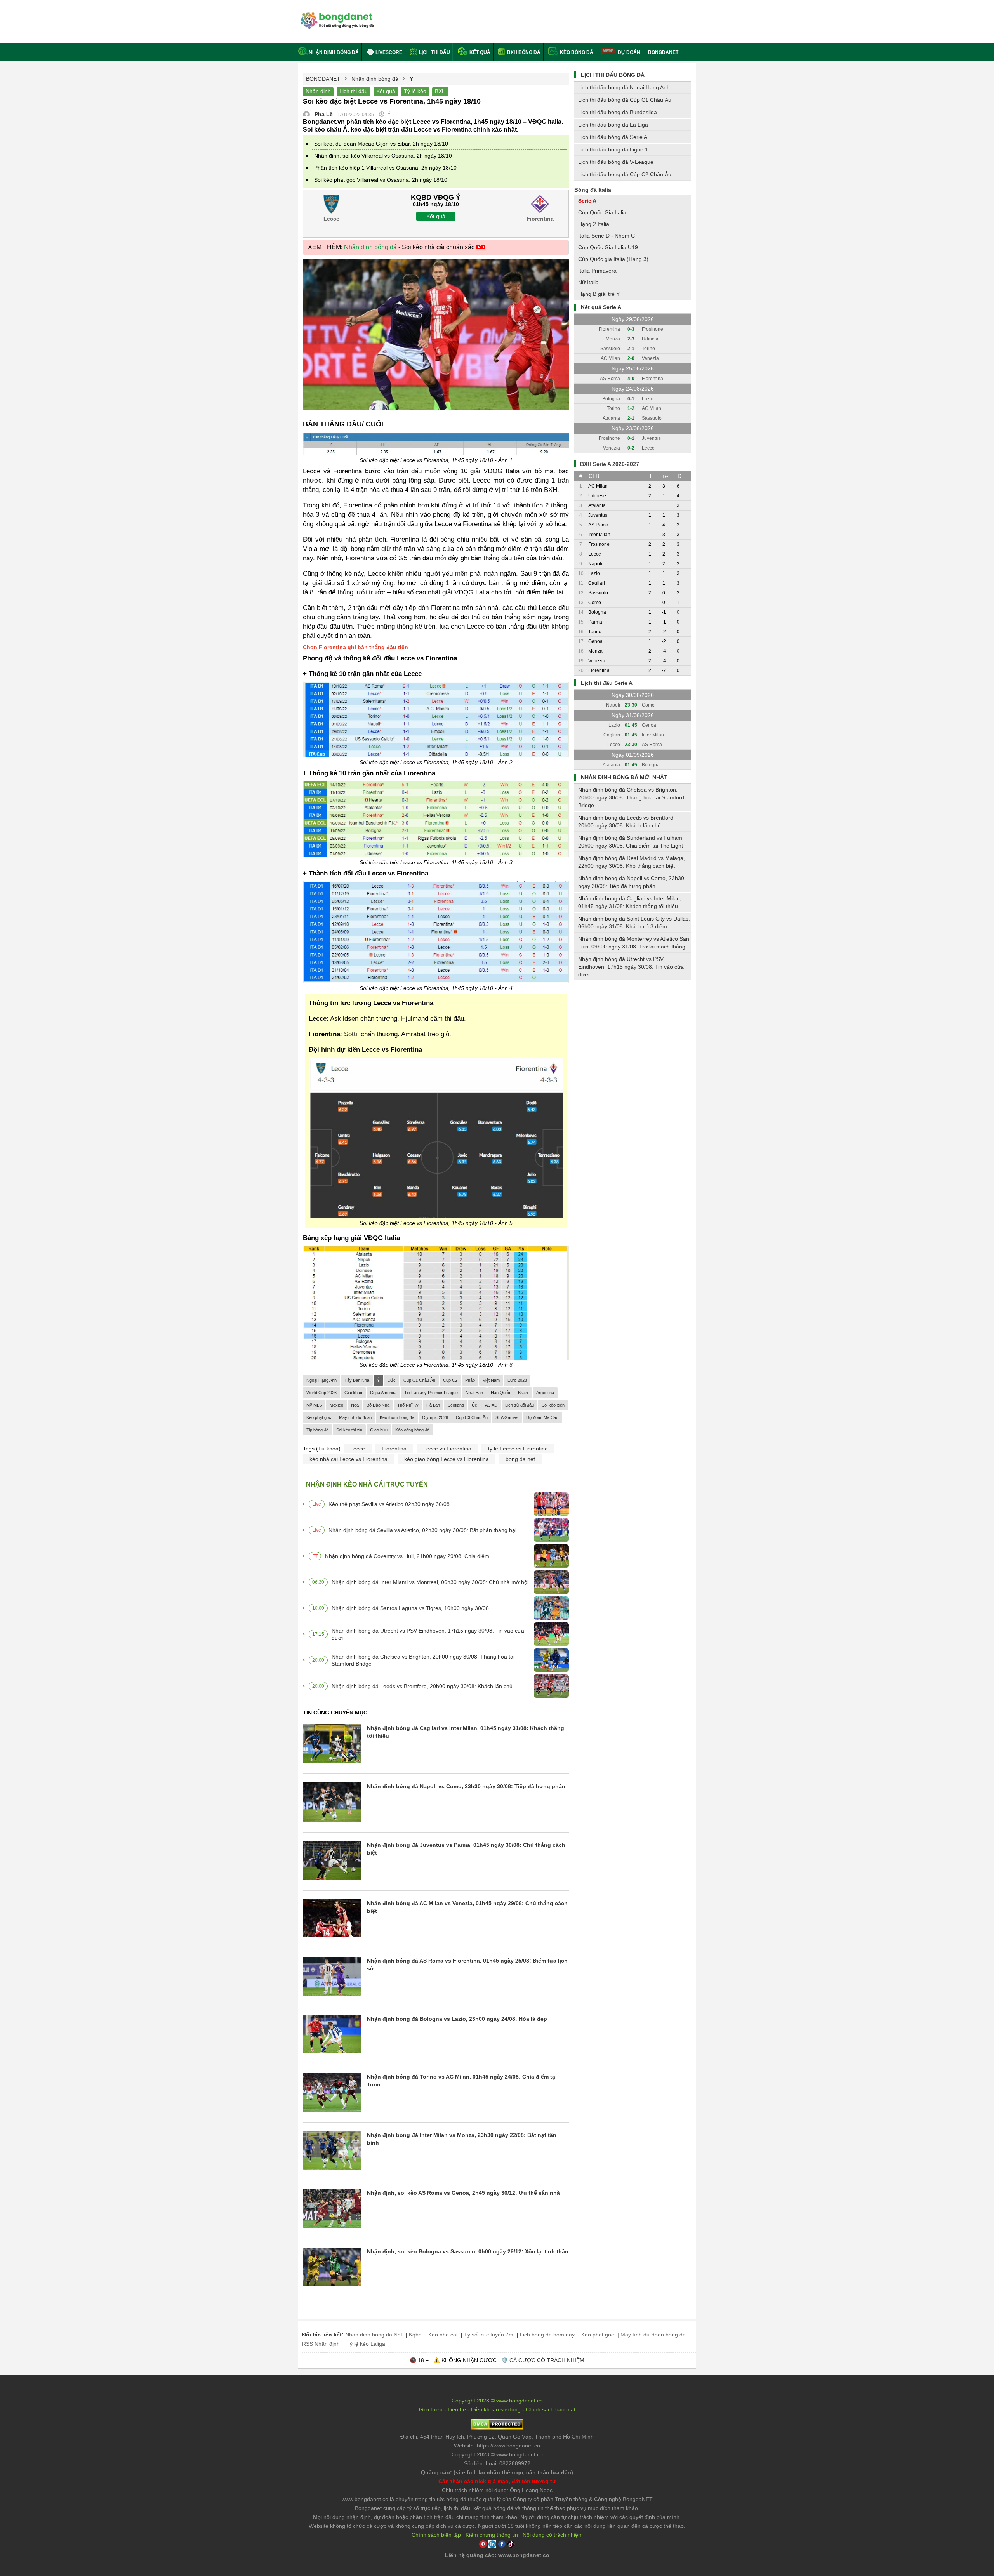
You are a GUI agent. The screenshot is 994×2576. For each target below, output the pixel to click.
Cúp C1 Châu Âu (419, 1380)
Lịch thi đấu (434, 52)
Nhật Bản (474, 1393)
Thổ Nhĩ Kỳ (408, 1405)
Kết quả (479, 52)
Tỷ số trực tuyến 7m (489, 2335)
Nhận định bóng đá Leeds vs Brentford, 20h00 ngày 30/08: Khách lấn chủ (422, 1686)
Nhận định (318, 91)
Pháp (470, 1380)
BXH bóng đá (523, 52)
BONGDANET (663, 52)
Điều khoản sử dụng (496, 2409)
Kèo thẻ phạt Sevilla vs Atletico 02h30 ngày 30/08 (389, 1504)
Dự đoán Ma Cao (542, 1417)
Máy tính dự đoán (355, 1417)
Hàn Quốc (500, 1393)
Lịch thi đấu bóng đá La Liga (613, 125)
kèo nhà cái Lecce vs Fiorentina (348, 1459)
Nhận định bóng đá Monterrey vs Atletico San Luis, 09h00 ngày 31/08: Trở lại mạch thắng (634, 943)
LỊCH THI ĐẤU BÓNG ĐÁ (613, 75)
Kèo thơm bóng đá (397, 1417)
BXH (440, 91)
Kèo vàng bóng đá (412, 1430)
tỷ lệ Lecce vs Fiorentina (518, 1449)
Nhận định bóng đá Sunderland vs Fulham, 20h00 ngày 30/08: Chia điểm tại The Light (631, 842)
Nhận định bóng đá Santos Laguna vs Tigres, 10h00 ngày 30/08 (410, 1608)
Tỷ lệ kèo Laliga (366, 2344)
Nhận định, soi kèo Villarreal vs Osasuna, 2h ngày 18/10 (383, 156)
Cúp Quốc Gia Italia (602, 212)
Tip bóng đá (317, 1430)
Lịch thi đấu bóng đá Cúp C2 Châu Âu (625, 174)
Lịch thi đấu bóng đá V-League (616, 162)
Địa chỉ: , (497, 2437)
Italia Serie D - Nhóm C (606, 236)
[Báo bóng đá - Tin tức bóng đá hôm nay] (336, 15)
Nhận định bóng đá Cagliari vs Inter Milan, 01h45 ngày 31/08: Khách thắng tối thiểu (630, 902)
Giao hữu (379, 1430)
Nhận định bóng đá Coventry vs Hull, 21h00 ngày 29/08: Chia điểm (407, 1556)
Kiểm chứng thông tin (492, 2535)
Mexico (336, 1405)
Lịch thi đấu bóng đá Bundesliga (618, 112)
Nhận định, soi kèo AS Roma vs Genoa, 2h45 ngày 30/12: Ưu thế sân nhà (463, 2193)
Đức (392, 1380)
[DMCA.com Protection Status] (497, 2428)
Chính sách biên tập (436, 2535)
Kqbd (415, 2335)
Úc (474, 1405)
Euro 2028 (517, 1380)
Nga (355, 1405)
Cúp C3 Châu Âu (472, 1417)
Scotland (456, 1405)
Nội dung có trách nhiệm (553, 2535)
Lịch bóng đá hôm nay (547, 2335)
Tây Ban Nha (357, 1380)
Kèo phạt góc (319, 1417)
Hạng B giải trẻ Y (599, 294)
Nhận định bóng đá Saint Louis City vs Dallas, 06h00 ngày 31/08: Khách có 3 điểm (634, 922)
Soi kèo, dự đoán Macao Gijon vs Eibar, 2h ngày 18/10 (381, 144)
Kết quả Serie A (601, 307)
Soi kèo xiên (553, 1405)
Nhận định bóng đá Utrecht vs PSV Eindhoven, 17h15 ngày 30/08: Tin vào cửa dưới (428, 1634)
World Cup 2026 (321, 1393)
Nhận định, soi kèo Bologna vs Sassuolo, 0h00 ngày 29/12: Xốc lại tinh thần (468, 2251)
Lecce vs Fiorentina (447, 1449)
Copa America (383, 1393)
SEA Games (507, 1417)
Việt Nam (491, 1380)
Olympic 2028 (435, 1417)
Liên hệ (457, 2409)
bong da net (520, 1459)
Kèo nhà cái (443, 2335)
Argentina (545, 1393)
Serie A (587, 201)
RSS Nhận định (321, 2344)
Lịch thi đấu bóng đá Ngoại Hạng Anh (624, 87)
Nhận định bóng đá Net (374, 2335)
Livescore (388, 52)
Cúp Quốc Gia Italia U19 (608, 247)
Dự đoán (629, 52)
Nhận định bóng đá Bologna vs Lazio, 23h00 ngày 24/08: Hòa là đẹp (457, 2019)
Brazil (523, 1393)
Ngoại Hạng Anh (321, 1380)
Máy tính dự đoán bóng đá (653, 2335)
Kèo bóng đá (576, 52)
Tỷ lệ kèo (415, 91)
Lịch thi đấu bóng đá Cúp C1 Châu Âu (625, 100)
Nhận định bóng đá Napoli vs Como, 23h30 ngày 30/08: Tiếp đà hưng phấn (466, 1786)
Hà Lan (433, 1405)
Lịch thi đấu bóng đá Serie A (613, 137)
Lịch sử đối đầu (520, 1405)
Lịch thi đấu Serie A (607, 683)
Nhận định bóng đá (334, 52)
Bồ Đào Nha (378, 1405)
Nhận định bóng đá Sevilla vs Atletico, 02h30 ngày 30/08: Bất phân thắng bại (422, 1530)
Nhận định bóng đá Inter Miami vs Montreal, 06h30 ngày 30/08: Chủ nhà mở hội (430, 1582)
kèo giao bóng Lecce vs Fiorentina (447, 1459)
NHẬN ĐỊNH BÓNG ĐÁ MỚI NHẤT (624, 777)
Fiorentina (394, 1449)
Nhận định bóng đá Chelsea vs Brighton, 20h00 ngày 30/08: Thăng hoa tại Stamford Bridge (423, 1660)
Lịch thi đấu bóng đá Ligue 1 (613, 149)
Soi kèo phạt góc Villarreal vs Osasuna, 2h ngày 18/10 (381, 180)
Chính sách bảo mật (551, 2409)
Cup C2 (450, 1380)
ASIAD (491, 1405)
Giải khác (353, 1393)
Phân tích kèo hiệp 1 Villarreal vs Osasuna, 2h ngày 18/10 (385, 168)
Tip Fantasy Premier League (431, 1393)
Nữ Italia (588, 282)
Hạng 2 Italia (594, 224)
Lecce (358, 1449)
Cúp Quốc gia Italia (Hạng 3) (613, 259)
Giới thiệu (431, 2409)
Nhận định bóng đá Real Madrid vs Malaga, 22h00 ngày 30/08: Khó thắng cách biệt (632, 862)
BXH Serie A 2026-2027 (610, 464)
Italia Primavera (597, 271)
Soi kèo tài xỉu (349, 1430)
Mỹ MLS (314, 1405)
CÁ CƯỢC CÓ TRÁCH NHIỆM (547, 2360)
